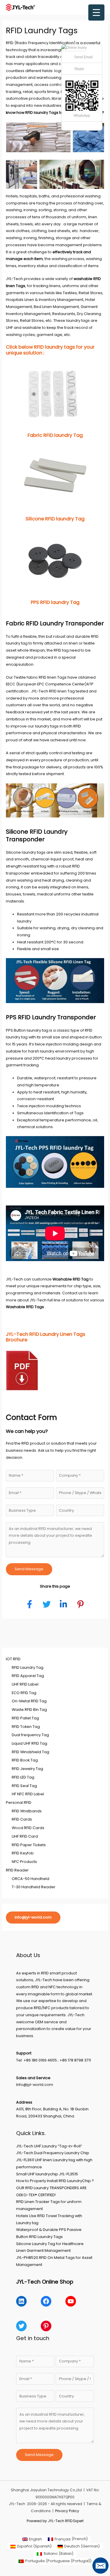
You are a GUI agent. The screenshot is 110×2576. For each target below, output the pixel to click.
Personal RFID (19, 1802)
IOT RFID (13, 1659)
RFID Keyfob (23, 1853)
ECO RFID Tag (24, 1693)
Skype (79, 69)
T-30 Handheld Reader (34, 1887)
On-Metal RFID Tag (29, 1701)
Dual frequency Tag (30, 1735)
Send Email (83, 57)
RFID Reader (17, 1870)
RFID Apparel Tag (28, 1676)
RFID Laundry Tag (28, 1667)
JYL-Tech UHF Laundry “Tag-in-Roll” (49, 2146)
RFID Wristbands (27, 1811)
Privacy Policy (67, 2511)
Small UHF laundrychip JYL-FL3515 (47, 2174)
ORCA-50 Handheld (31, 1879)
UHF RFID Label (25, 1684)
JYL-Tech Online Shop (45, 2282)
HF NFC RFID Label (28, 1794)
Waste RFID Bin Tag (29, 1710)
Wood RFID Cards (28, 1828)
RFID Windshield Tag (31, 1752)
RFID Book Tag (25, 1760)
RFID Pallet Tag (25, 1718)
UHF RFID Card (25, 1836)
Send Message (29, 1569)
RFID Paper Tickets (29, 1845)
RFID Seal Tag (24, 1786)
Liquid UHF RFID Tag (29, 1743)
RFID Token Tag (26, 1727)
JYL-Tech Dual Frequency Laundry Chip (53, 2153)
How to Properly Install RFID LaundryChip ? (55, 2181)
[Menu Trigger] (96, 13)
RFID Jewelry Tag (27, 1769)
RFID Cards (22, 1819)
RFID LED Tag (23, 1777)
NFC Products (24, 1862)
